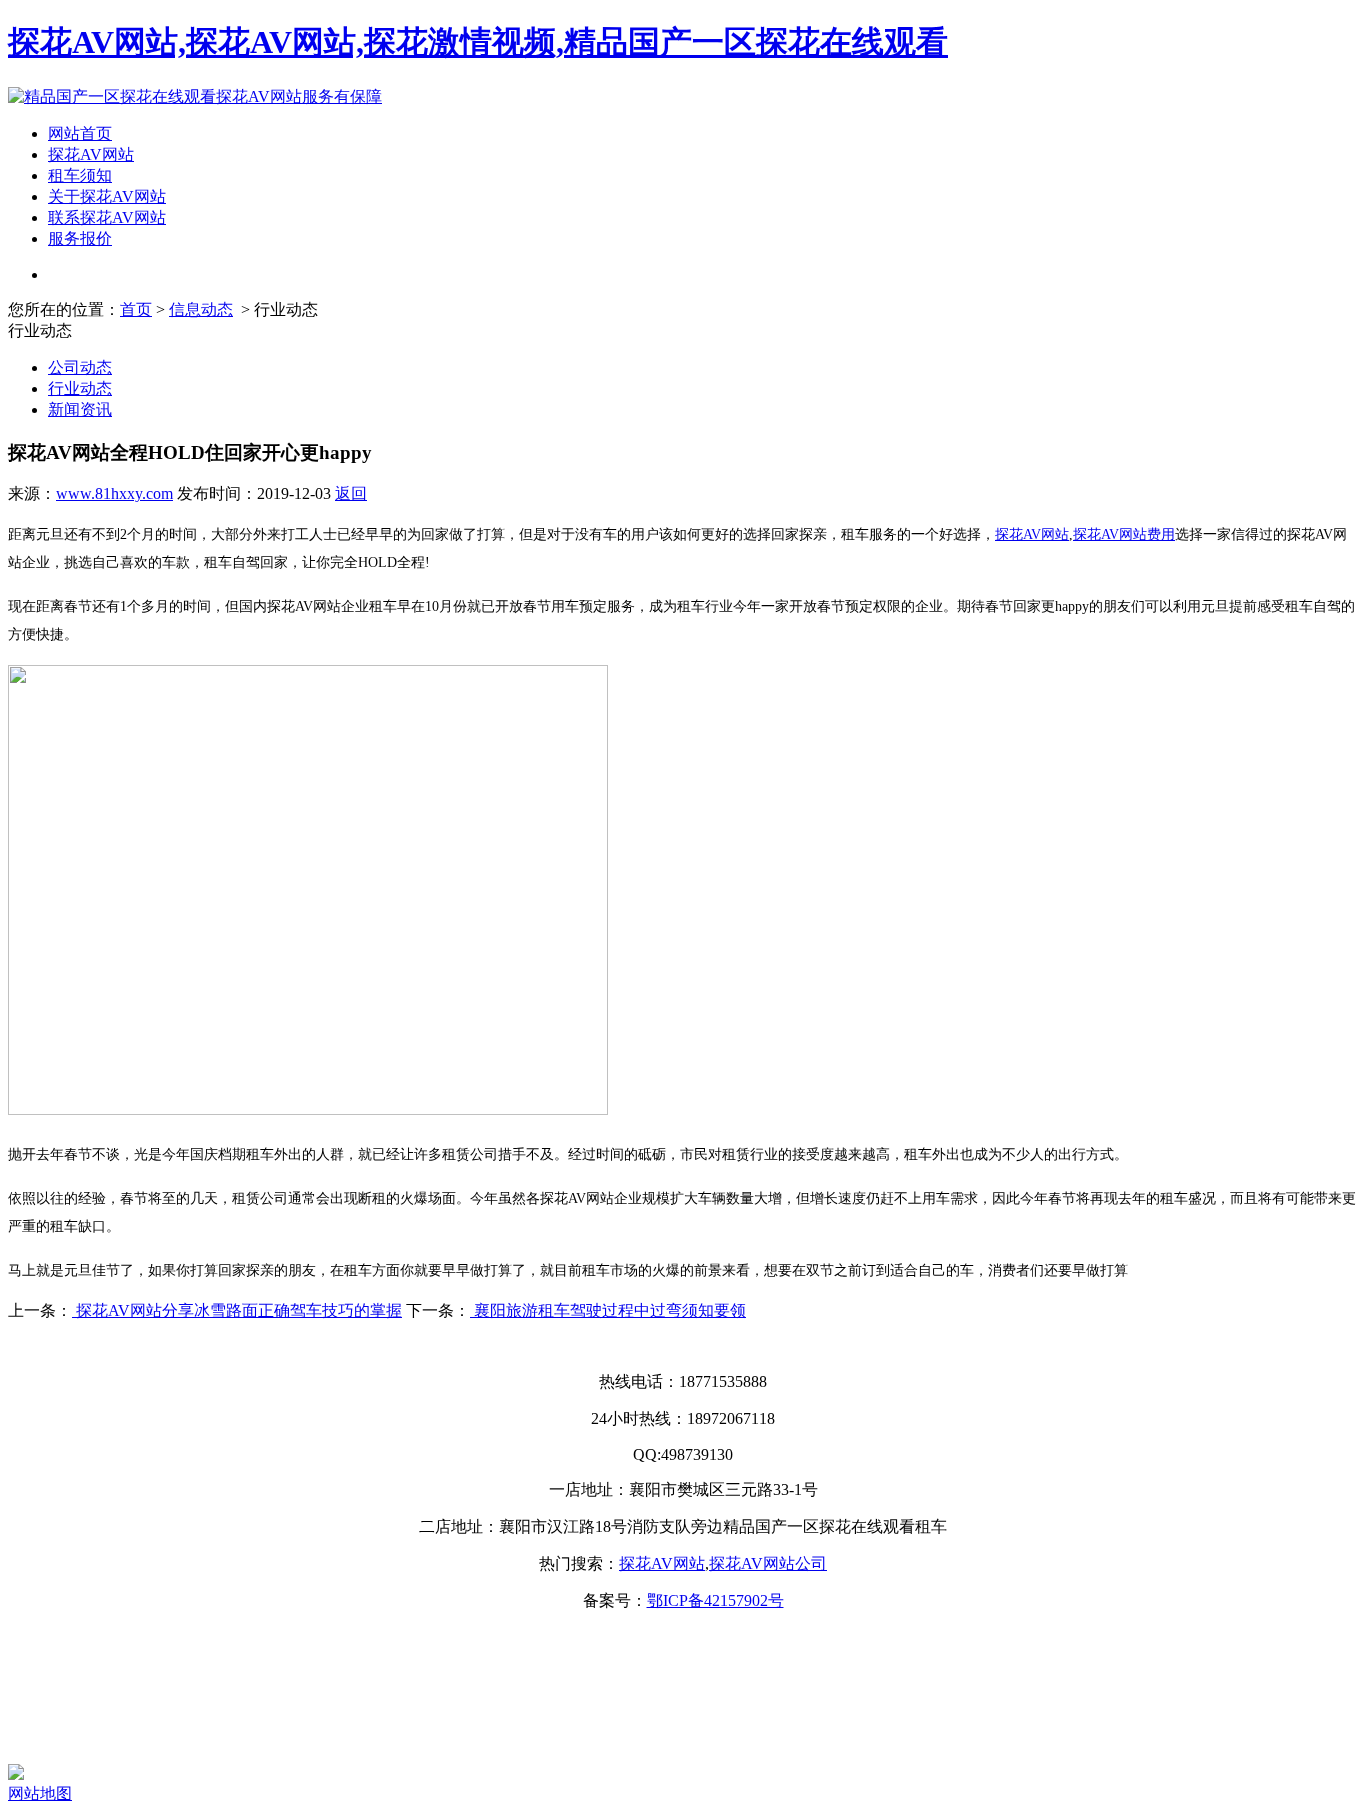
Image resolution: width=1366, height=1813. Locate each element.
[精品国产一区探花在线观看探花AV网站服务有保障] (195, 96)
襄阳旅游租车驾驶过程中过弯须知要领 (608, 1310)
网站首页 (80, 133)
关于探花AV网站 (107, 196)
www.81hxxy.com (114, 493)
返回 (351, 493)
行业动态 (80, 388)
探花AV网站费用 (1124, 534)
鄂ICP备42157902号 (715, 1600)
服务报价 (80, 238)
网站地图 (40, 1793)
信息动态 (201, 309)
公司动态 (80, 367)
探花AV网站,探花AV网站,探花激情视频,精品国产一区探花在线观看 (478, 42)
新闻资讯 (80, 409)
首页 (136, 309)
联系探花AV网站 (107, 217)
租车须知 (80, 175)
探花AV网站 (91, 154)
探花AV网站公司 (768, 1563)
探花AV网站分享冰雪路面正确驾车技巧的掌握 (237, 1310)
